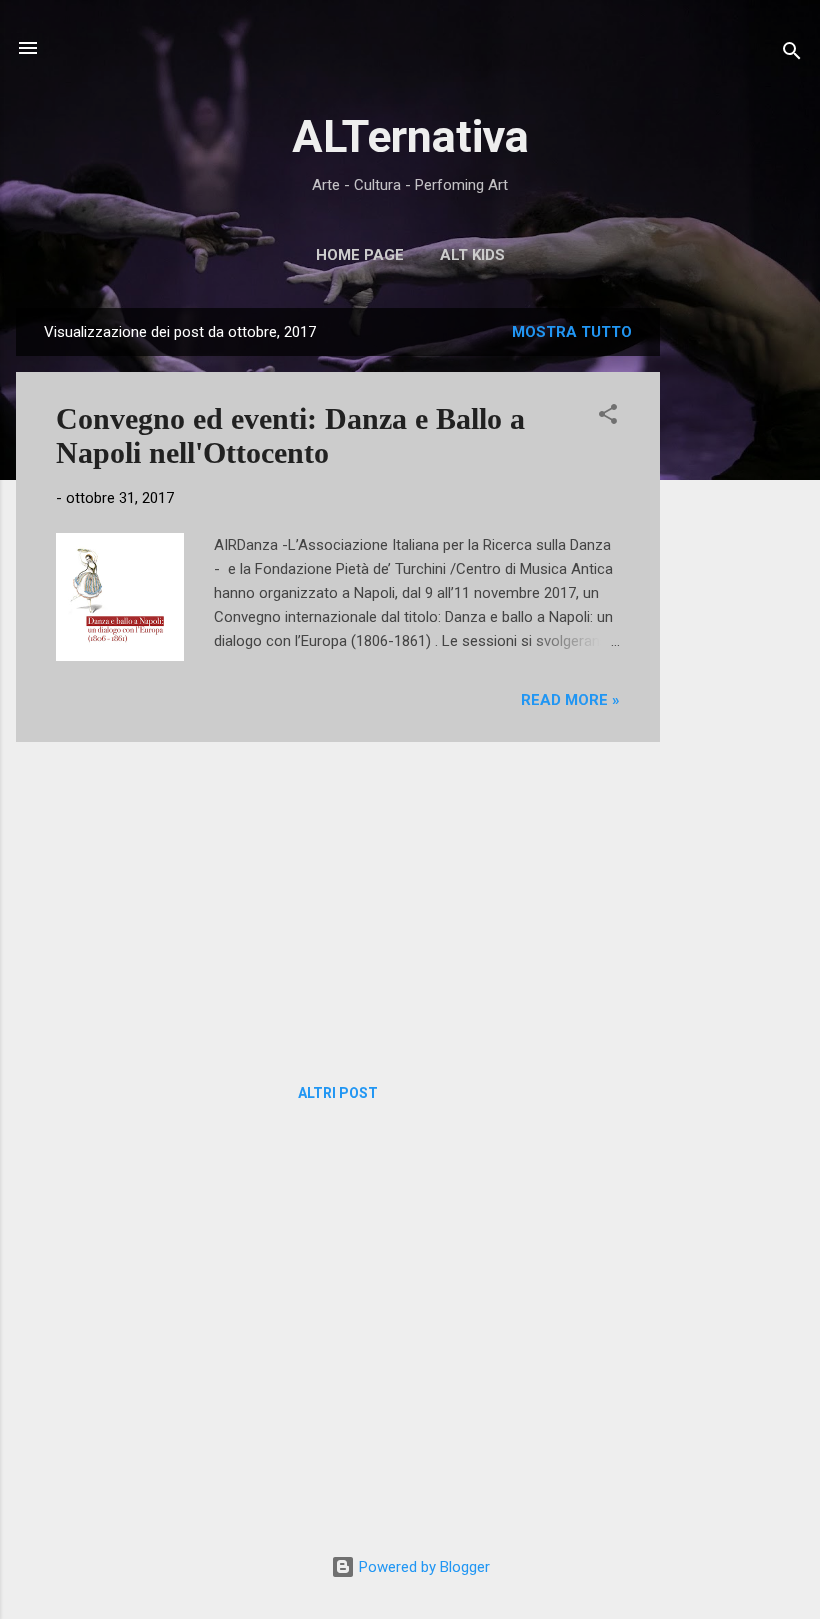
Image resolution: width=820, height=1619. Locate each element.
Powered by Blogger (422, 1567)
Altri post (338, 1093)
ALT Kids (472, 255)
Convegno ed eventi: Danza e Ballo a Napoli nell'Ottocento (290, 435)
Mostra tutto (572, 332)
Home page (360, 255)
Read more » (570, 700)
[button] (608, 417)
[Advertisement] (740, 608)
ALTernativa (410, 136)
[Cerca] (792, 54)
